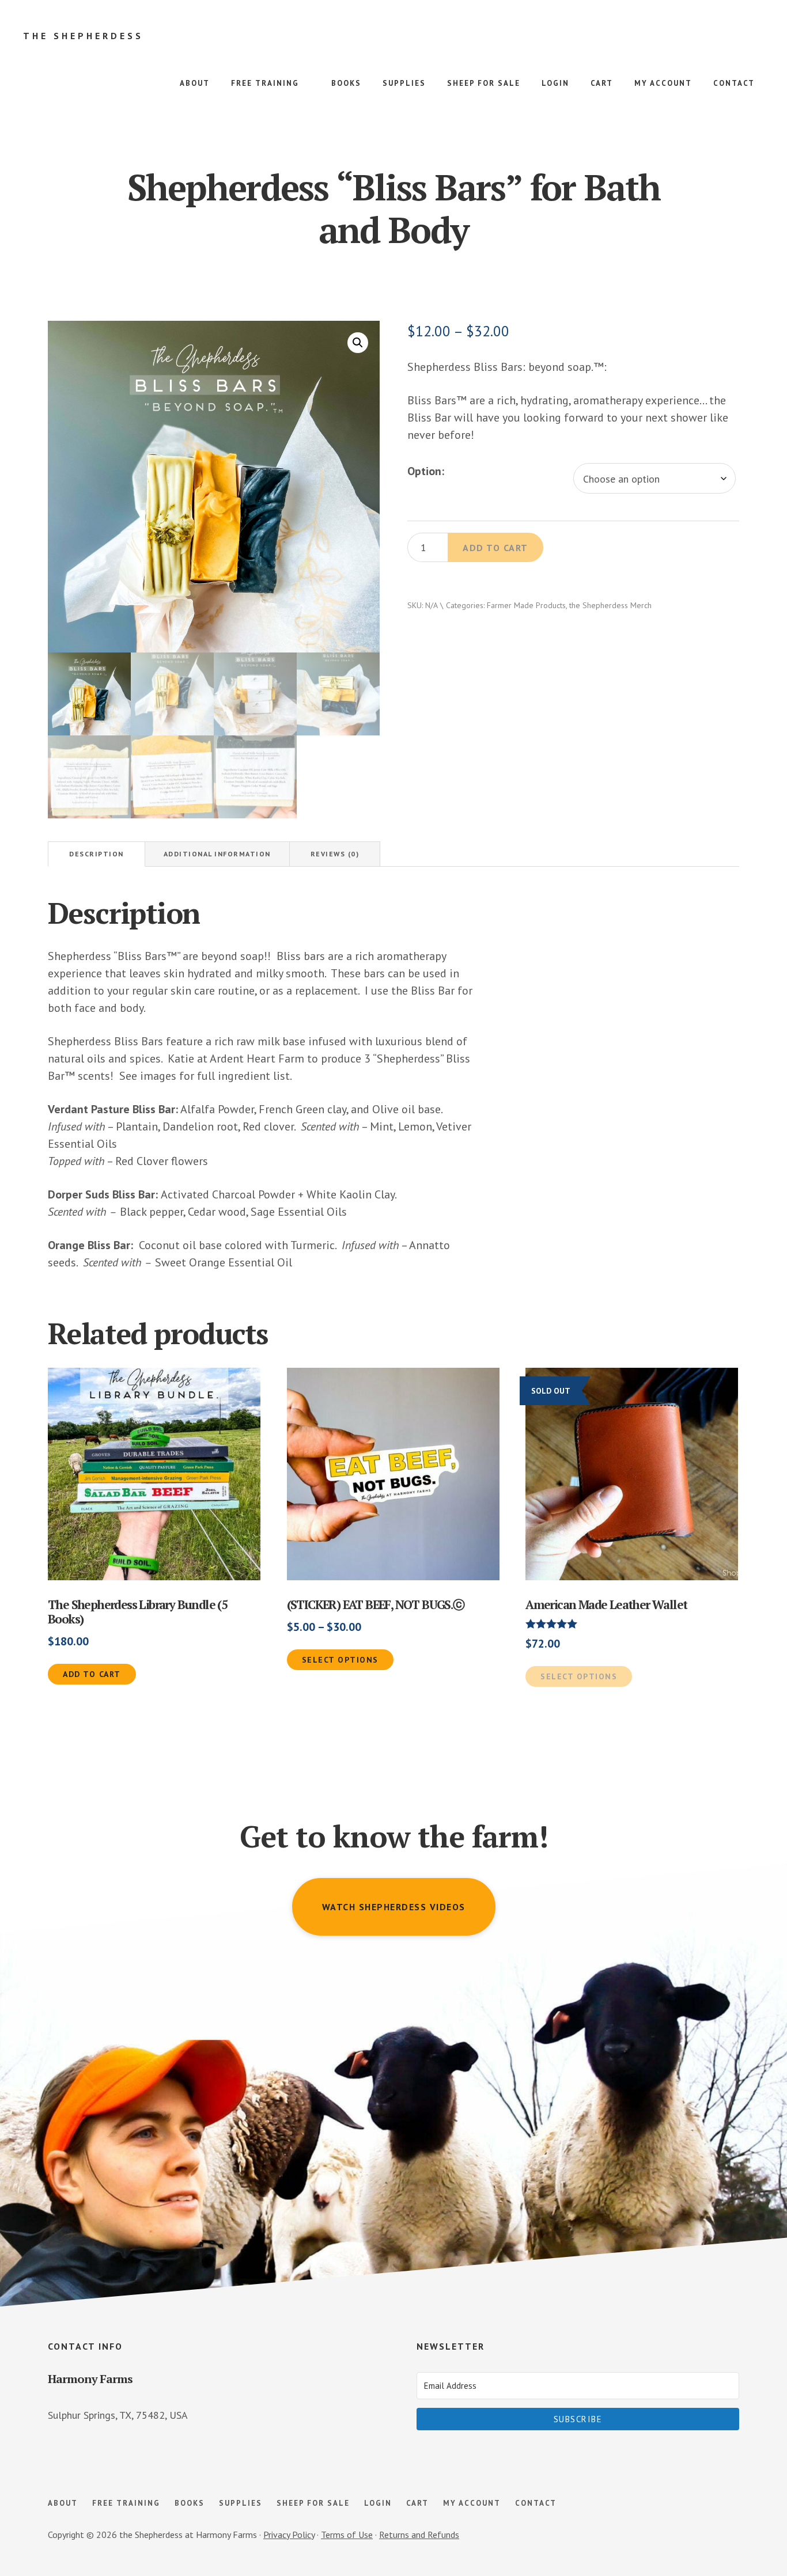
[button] (358, 343)
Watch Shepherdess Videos (394, 1907)
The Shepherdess (83, 36)
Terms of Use (347, 2535)
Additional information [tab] (217, 854)
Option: (426, 471)
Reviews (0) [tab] (335, 854)
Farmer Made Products (526, 605)
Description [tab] (97, 854)
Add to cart (495, 548)
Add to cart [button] (92, 1674)
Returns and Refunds (419, 2535)
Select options (340, 1660)
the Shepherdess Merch (610, 605)
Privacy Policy (289, 2535)
